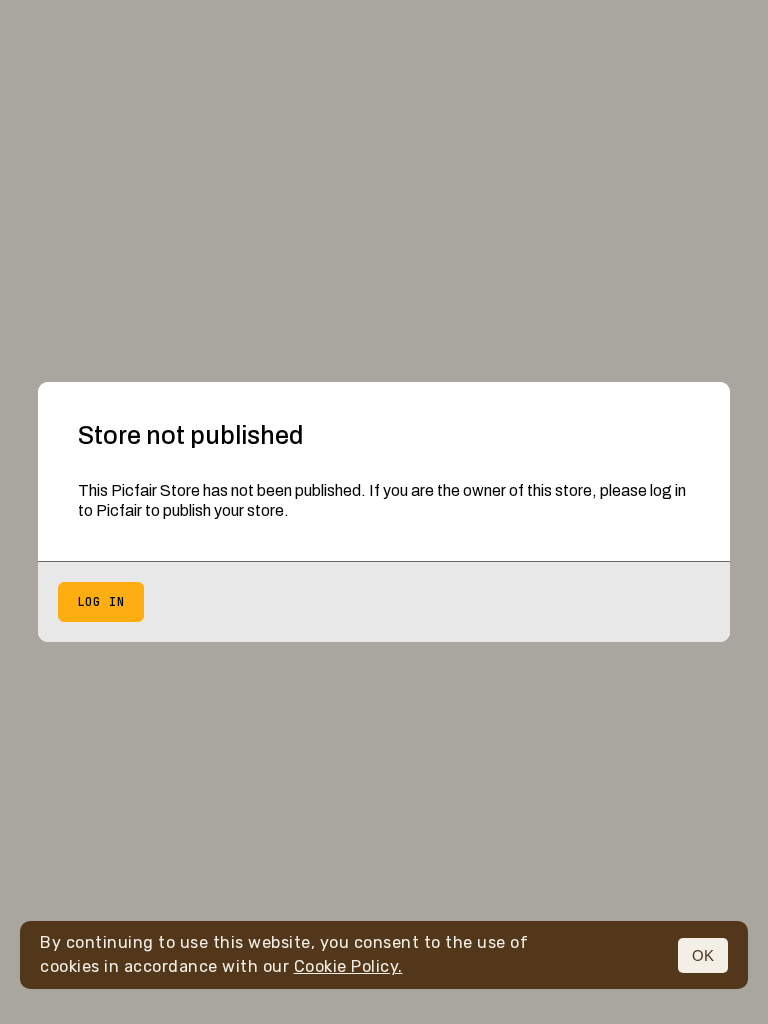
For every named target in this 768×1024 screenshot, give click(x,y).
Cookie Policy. (348, 966)
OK (703, 955)
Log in (101, 602)
